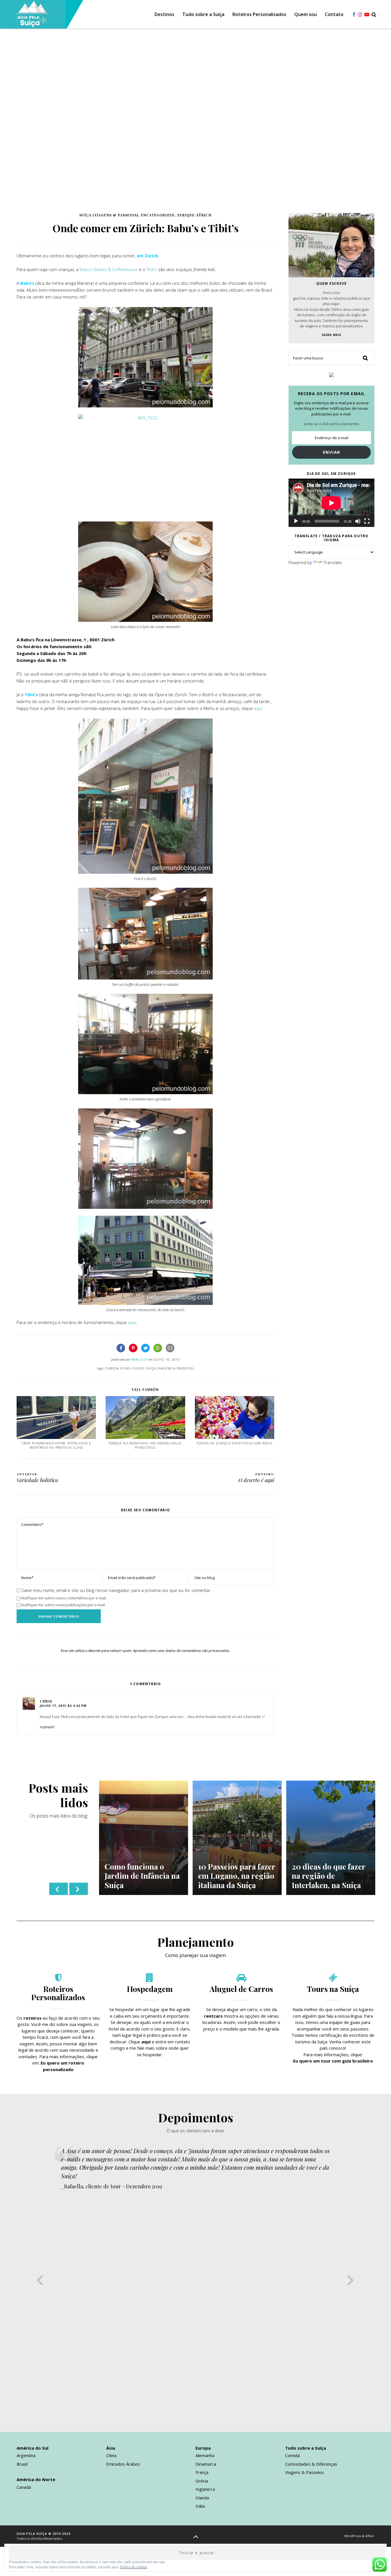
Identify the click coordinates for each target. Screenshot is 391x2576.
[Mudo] (358, 521)
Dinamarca (206, 2464)
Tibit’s (152, 269)
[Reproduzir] (296, 521)
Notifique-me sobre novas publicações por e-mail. (63, 1605)
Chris (46, 1701)
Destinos (164, 15)
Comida (292, 2455)
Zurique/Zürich (194, 215)
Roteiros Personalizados (259, 15)
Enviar (332, 452)
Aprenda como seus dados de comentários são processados (181, 1651)
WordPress (353, 2536)
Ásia (111, 2448)
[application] (331, 503)
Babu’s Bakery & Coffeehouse (109, 269)
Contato (334, 15)
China (111, 2455)
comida (112, 1368)
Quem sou (306, 15)
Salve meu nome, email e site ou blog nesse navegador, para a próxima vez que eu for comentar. (116, 1590)
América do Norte (36, 2479)
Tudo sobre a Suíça (203, 15)
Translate (333, 562)
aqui (132, 1322)
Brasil (22, 2464)
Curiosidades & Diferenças (311, 2464)
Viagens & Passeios (305, 2472)
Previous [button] (59, 1889)
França (202, 2472)
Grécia (202, 2481)
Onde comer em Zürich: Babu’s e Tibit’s (146, 228)
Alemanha (205, 2455)
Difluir (370, 2536)
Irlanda (202, 2498)
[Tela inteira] (367, 521)
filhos (138, 1368)
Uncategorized (158, 215)
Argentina (26, 2455)
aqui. (259, 708)
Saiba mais (331, 335)
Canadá (24, 2487)
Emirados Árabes (123, 2464)
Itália (200, 2506)
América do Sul (32, 2448)
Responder (47, 1727)
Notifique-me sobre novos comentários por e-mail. (64, 1598)
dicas (125, 1368)
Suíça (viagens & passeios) (109, 215)
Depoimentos (196, 2117)
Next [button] (79, 1889)
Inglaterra (205, 2489)
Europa (203, 2448)
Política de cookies (134, 2567)
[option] (144, 1838)
